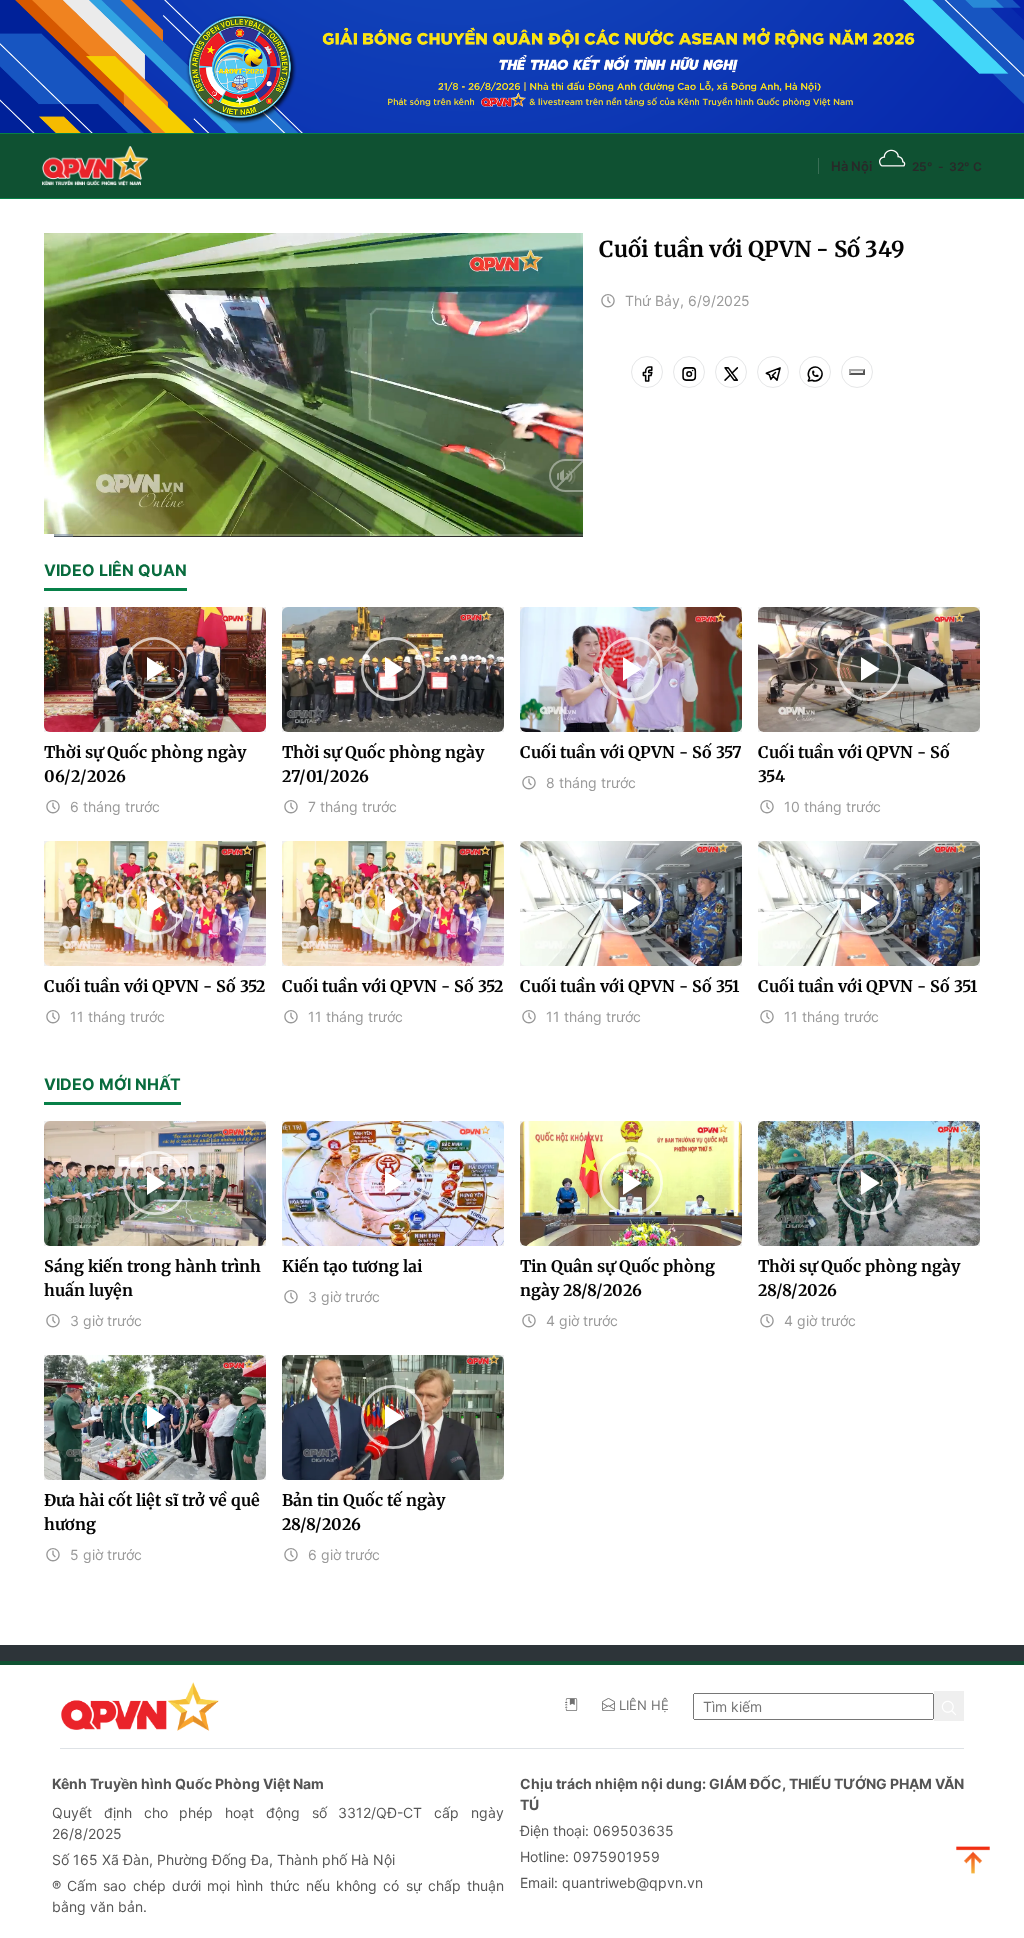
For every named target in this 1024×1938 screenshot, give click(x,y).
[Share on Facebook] (647, 372)
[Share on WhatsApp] (815, 372)
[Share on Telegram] (773, 372)
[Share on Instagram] (689, 372)
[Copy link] (857, 372)
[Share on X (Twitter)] (731, 372)
